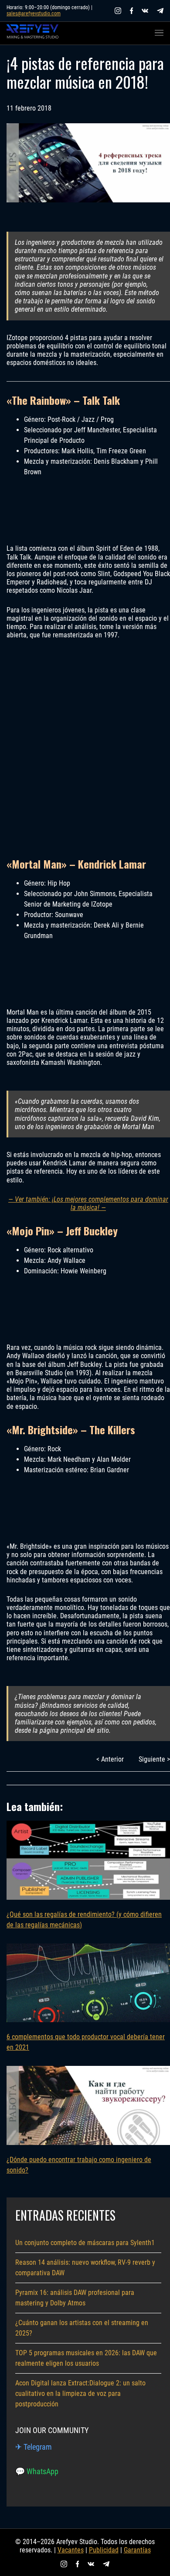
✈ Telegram (34, 2447)
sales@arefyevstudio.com (34, 14)
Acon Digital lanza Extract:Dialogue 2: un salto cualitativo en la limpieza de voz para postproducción (80, 2393)
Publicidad (104, 2550)
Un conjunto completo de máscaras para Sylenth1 (85, 2243)
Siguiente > (154, 1759)
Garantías (137, 2550)
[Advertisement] (85, 748)
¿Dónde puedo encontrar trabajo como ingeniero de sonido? (79, 2165)
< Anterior (110, 1759)
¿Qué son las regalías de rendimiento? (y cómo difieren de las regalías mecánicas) (84, 1920)
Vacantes (71, 2550)
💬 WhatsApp (37, 2471)
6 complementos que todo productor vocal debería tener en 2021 (86, 2042)
